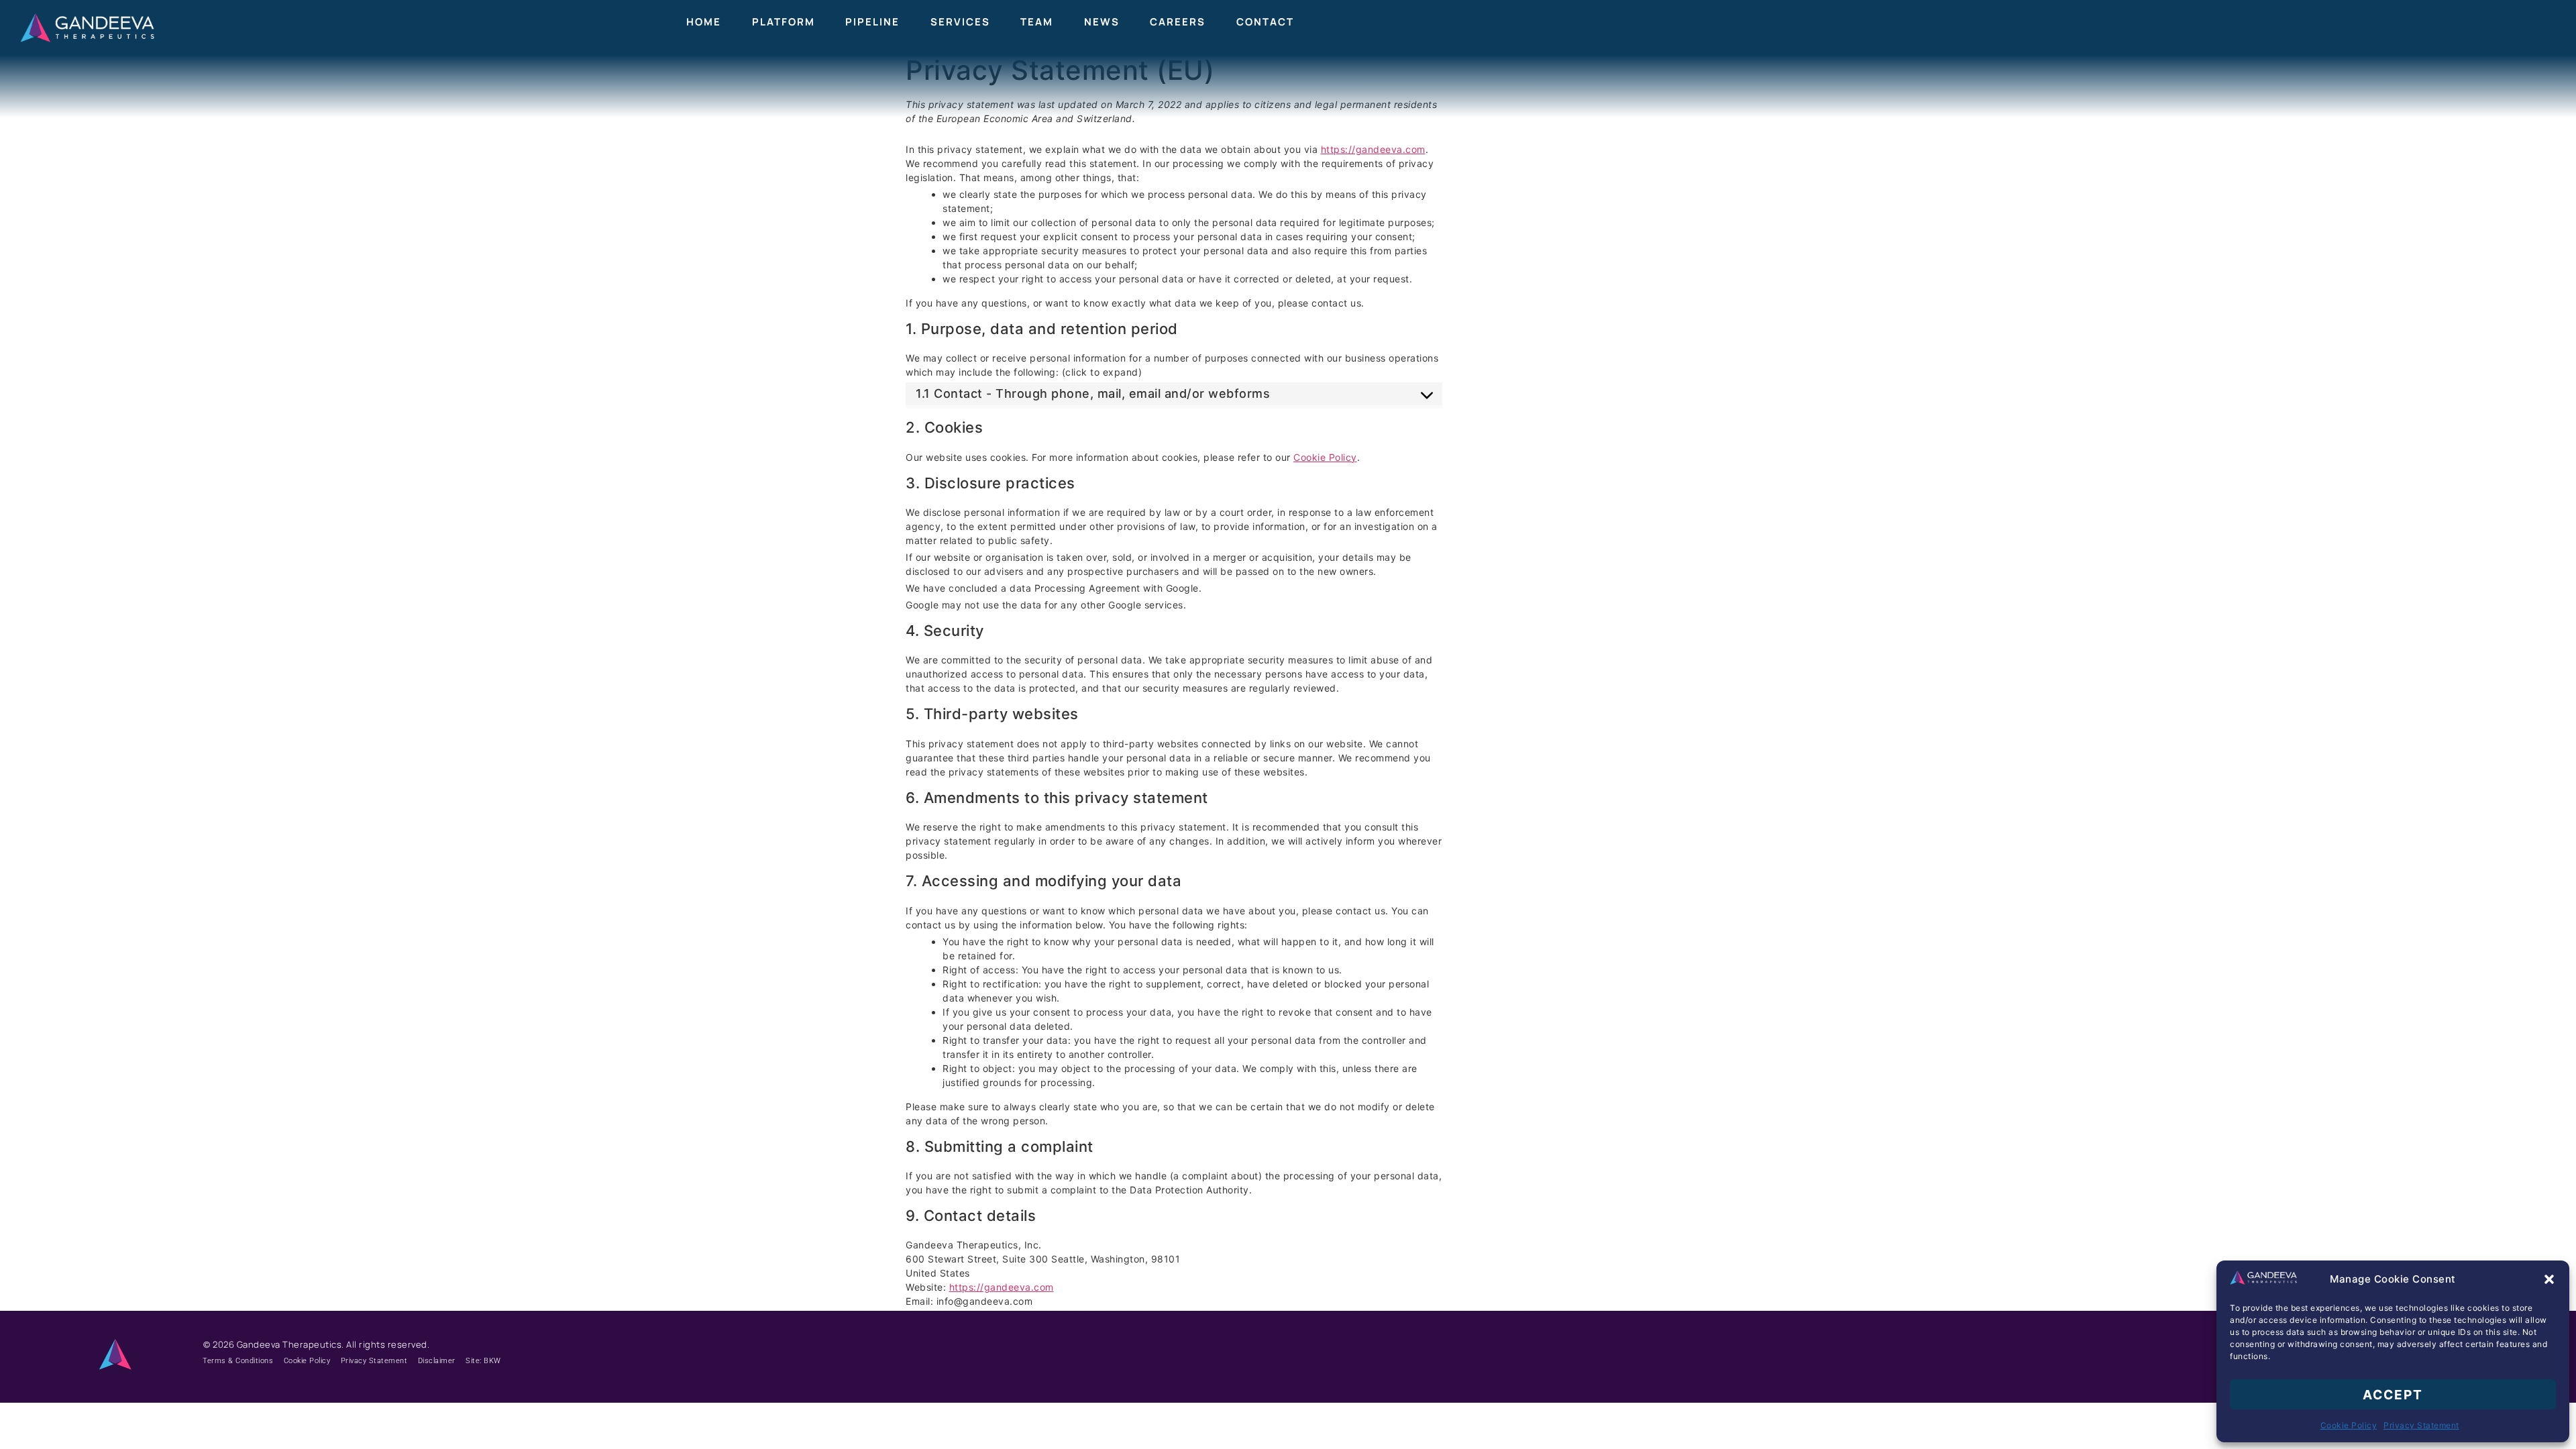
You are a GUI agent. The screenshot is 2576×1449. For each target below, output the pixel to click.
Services (960, 22)
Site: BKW (483, 1361)
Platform (784, 22)
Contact (1265, 22)
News (1102, 22)
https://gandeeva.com (1373, 149)
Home (704, 22)
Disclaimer (437, 1361)
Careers (1178, 22)
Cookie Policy (2349, 1425)
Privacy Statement (2421, 1425)
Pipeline (872, 22)
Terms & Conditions (238, 1361)
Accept (2393, 1395)
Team (1037, 22)
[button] (2549, 1279)
